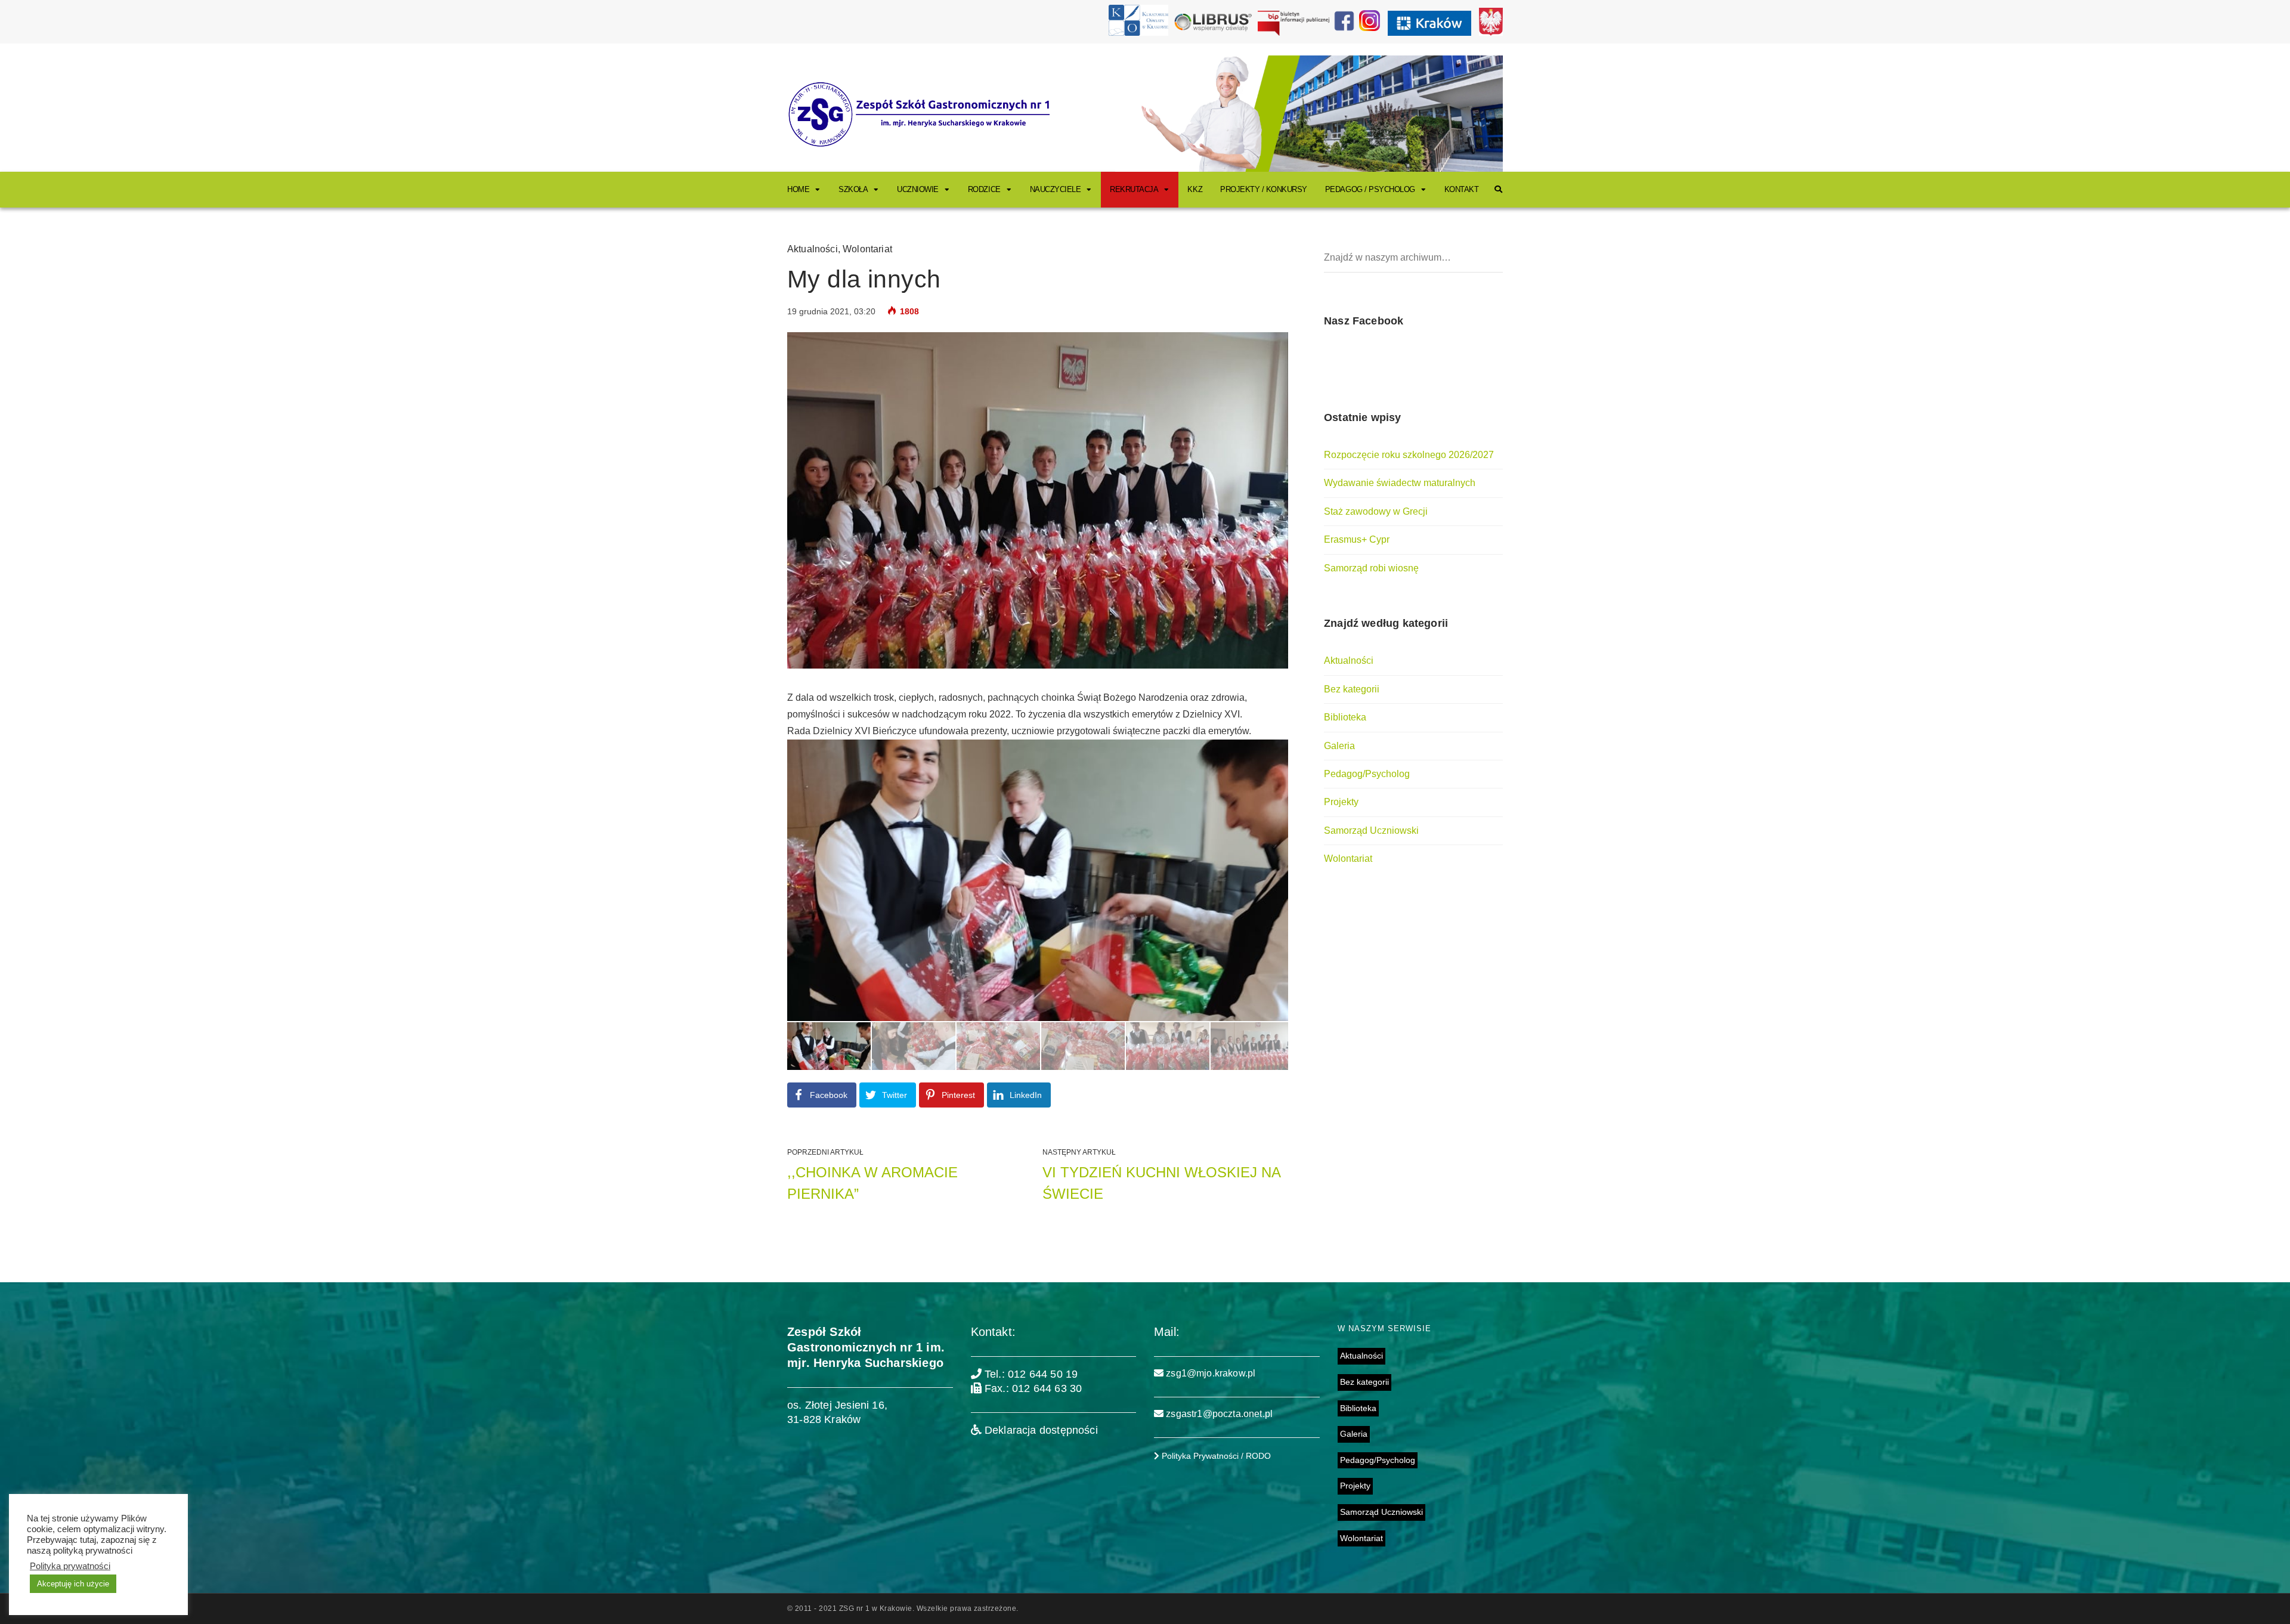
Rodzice (984, 189)
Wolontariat (867, 249)
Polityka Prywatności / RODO (1215, 1456)
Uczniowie (918, 189)
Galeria (1339, 746)
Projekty (1341, 802)
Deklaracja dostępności (1040, 1430)
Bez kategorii (1352, 689)
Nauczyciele (1056, 189)
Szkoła (853, 189)
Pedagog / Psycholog (1370, 189)
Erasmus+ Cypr (1357, 539)
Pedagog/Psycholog (1367, 774)
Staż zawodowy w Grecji (1376, 511)
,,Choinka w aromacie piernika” (872, 1183)
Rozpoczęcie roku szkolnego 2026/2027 (1409, 455)
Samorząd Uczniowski (1371, 830)
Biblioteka (1345, 717)
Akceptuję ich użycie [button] (73, 1584)
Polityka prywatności (70, 1566)
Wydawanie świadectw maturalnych (1400, 483)
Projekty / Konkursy (1264, 189)
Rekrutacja (1134, 189)
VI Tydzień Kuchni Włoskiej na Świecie (1161, 1183)
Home (798, 189)
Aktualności (813, 249)
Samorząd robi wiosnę (1371, 568)
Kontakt (1462, 189)
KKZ (1195, 189)
